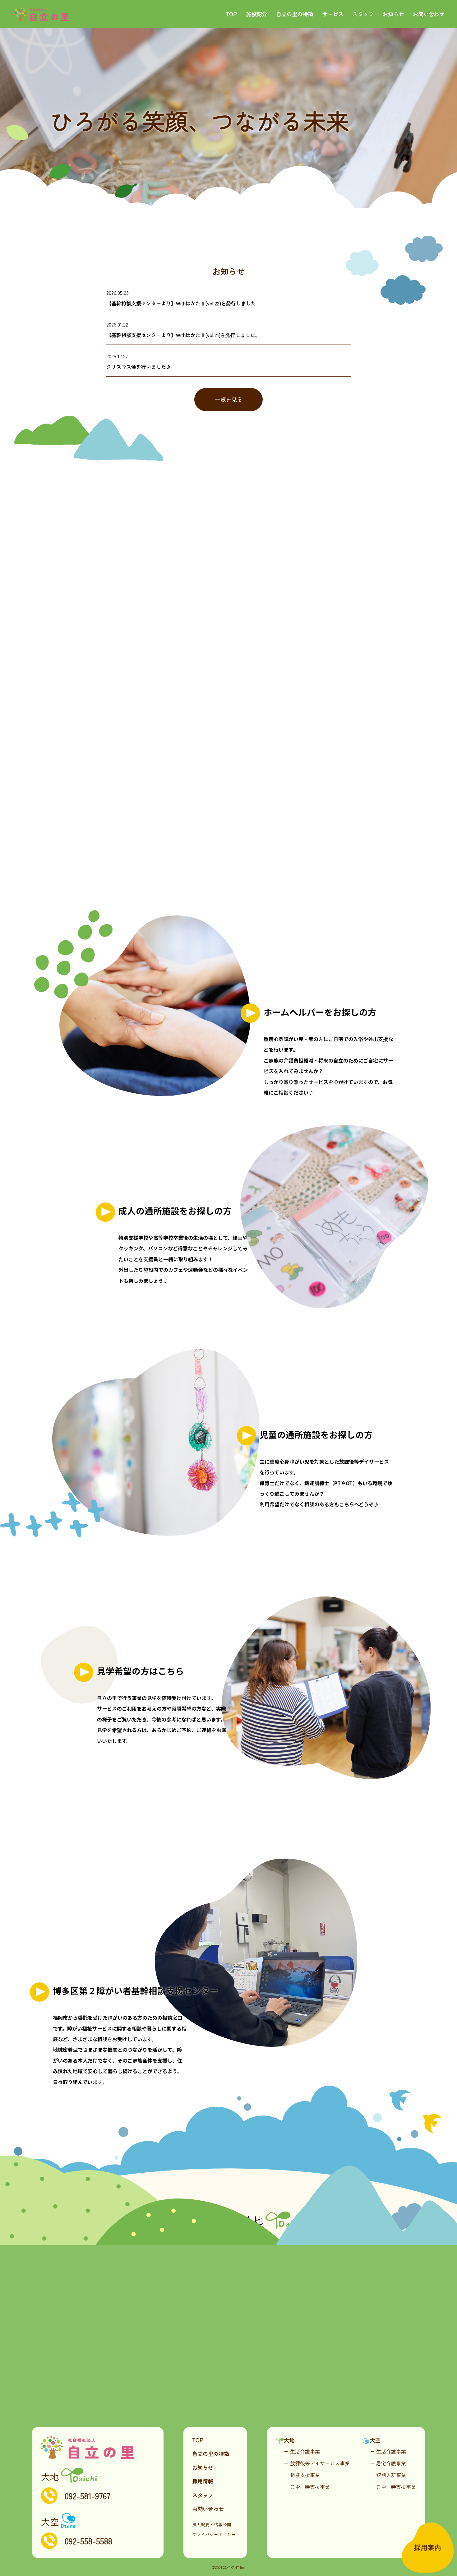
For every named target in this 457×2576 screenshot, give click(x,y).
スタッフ (363, 14)
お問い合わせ (429, 14)
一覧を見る (228, 399)
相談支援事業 (305, 2475)
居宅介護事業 (391, 2463)
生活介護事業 (305, 2451)
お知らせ (393, 14)
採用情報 (203, 2481)
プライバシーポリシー (214, 2534)
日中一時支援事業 (310, 2487)
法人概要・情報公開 (212, 2524)
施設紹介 (256, 14)
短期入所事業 (391, 2475)
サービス (333, 14)
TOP (231, 14)
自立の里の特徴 (295, 14)
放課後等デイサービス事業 (320, 2463)
